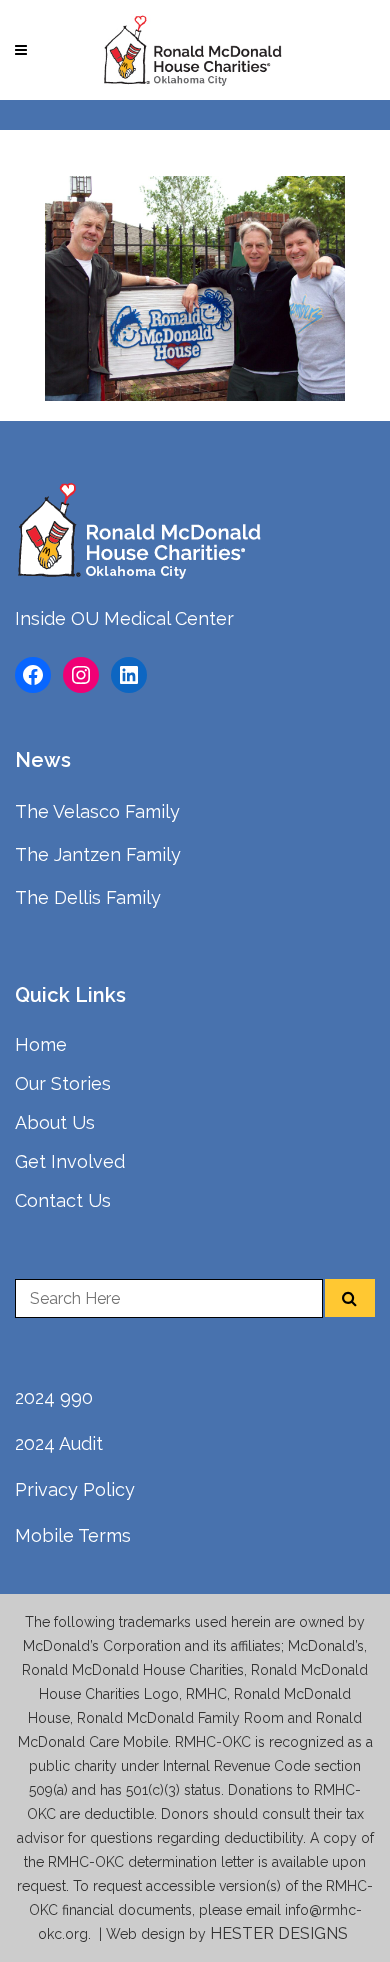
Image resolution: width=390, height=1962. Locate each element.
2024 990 (54, 1397)
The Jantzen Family (98, 854)
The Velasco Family (97, 811)
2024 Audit (59, 1443)
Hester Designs (281, 1933)
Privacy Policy (75, 1489)
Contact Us (63, 1200)
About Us (55, 1122)
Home (41, 1044)
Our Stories (63, 1083)
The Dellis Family (88, 897)
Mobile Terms (73, 1535)
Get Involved (70, 1161)
